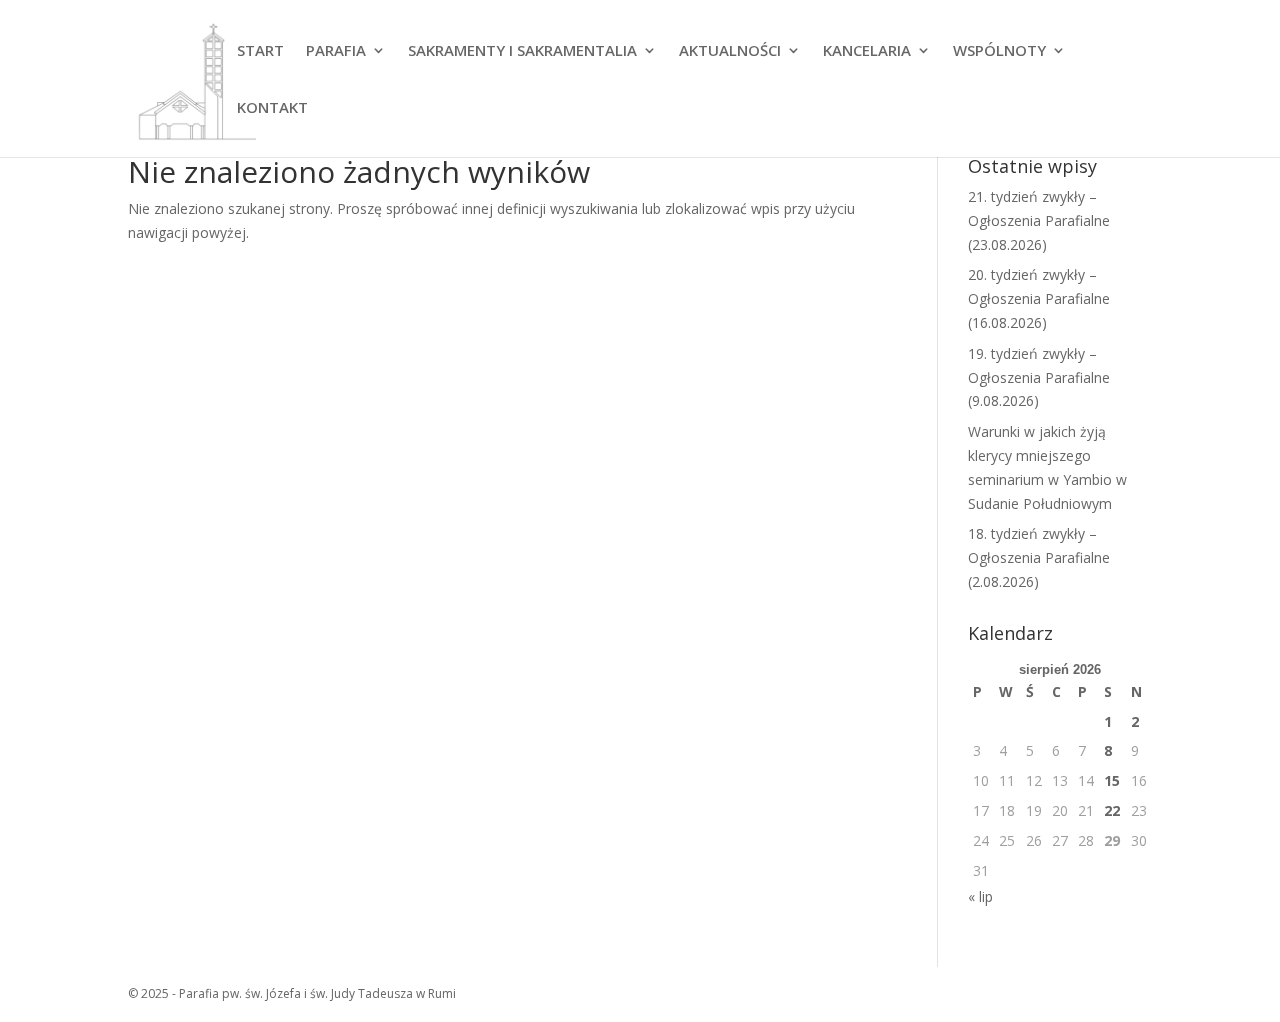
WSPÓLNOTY (999, 51)
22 (1112, 810)
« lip (980, 896)
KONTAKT (272, 108)
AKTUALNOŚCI (730, 51)
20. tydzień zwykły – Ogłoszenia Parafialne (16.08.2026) (1039, 298)
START (260, 51)
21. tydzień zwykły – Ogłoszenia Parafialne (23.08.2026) (1039, 220)
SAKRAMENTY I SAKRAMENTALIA (522, 51)
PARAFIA (336, 51)
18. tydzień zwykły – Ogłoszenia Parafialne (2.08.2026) (1039, 557)
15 (1112, 780)
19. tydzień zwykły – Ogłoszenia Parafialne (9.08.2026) (1039, 377)
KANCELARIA (867, 51)
